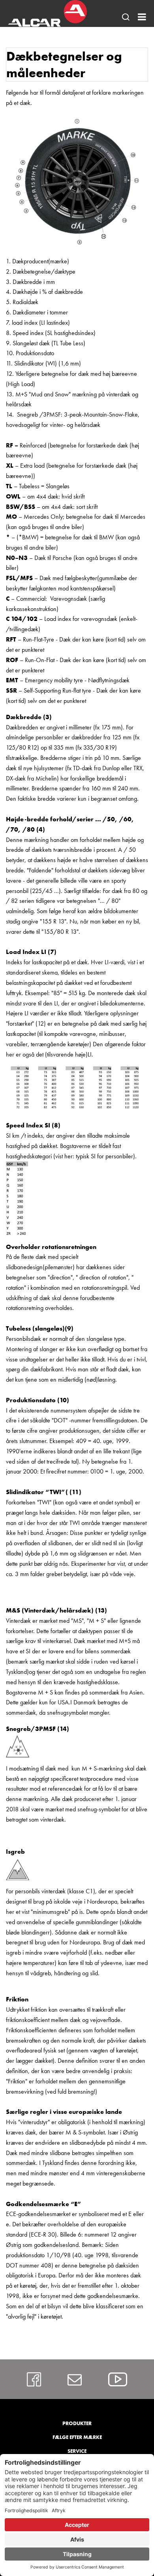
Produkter (77, 2423)
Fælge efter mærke (77, 2437)
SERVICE (77, 2451)
